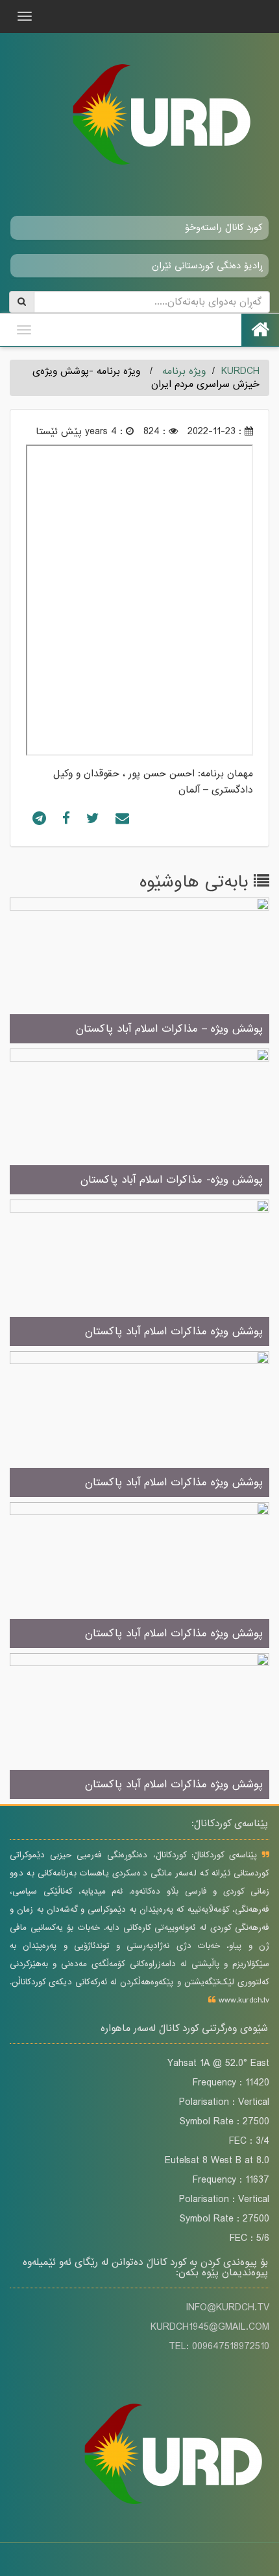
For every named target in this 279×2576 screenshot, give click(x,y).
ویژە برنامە (184, 371)
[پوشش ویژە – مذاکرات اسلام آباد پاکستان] (139, 971)
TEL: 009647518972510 (219, 2347)
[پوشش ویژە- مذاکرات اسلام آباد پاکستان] (139, 1122)
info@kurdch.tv (227, 2308)
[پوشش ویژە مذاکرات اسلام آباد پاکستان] (139, 1274)
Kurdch (240, 371)
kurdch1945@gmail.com (210, 2327)
